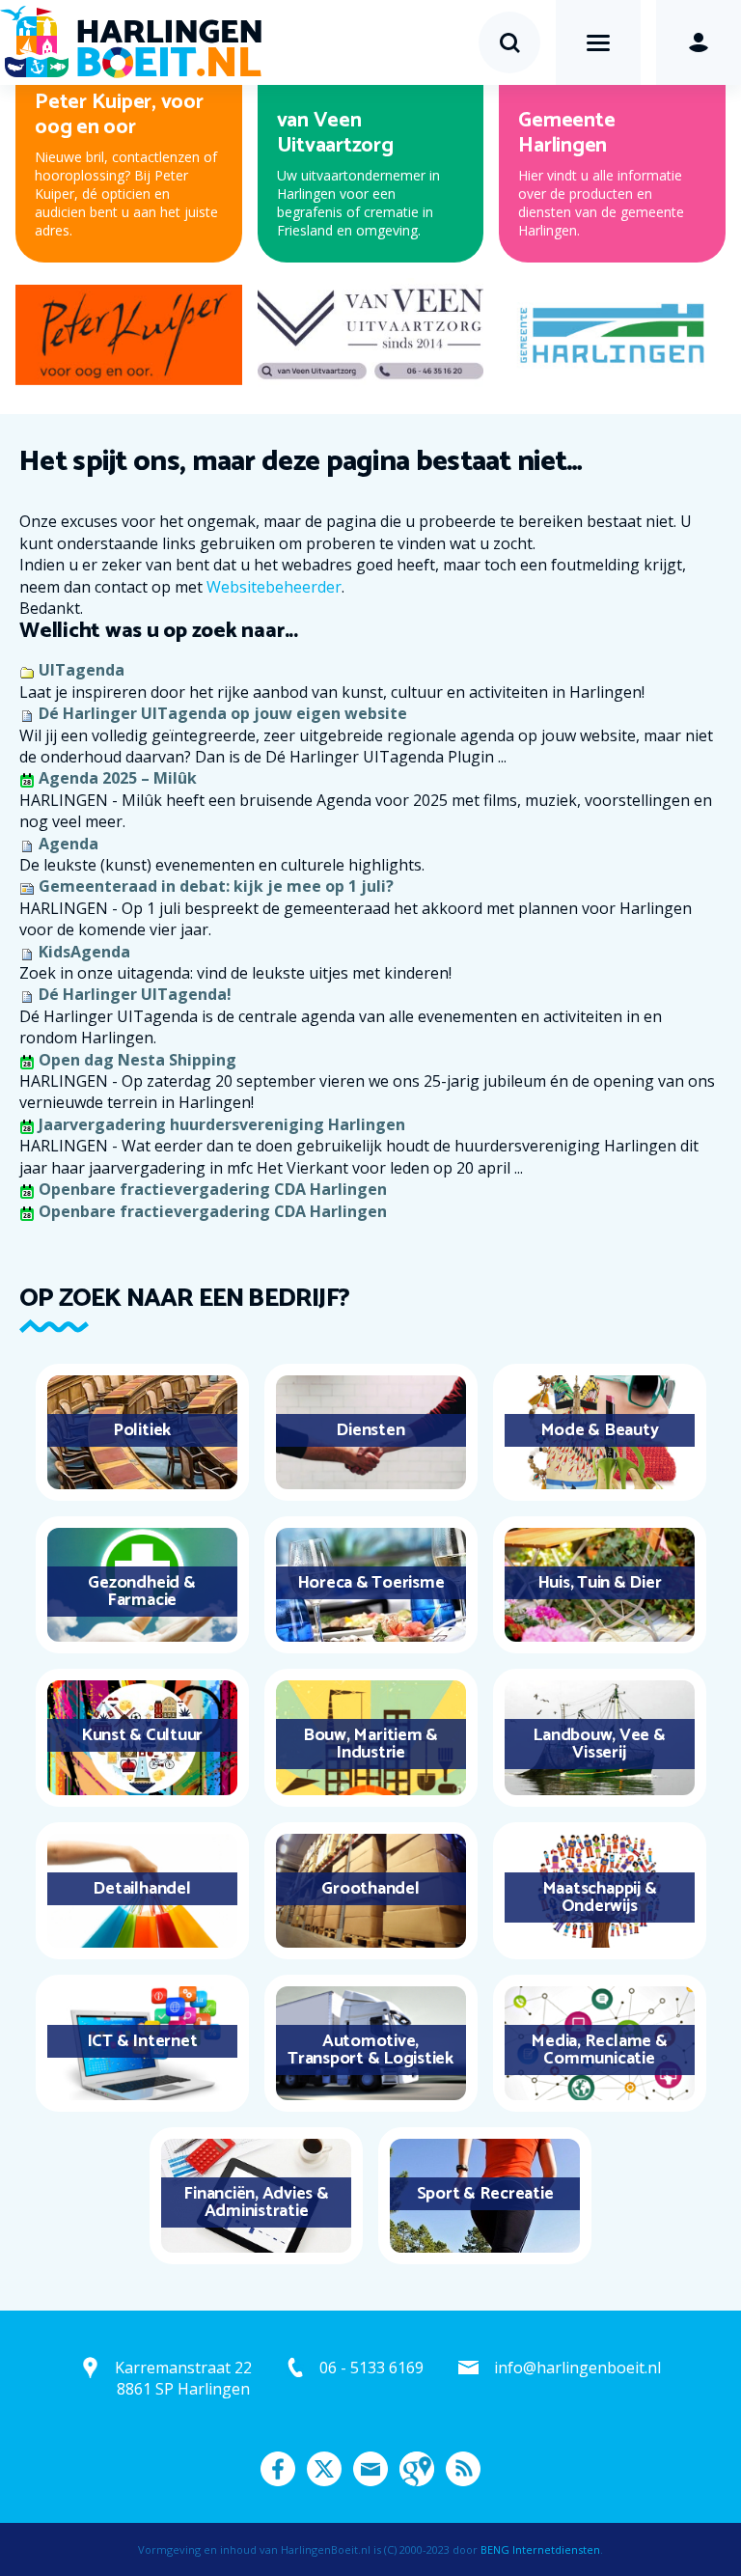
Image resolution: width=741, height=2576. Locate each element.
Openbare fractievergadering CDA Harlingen (213, 1189)
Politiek (142, 1430)
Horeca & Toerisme (371, 1583)
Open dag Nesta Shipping (137, 1060)
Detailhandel (141, 1889)
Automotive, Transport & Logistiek (370, 2050)
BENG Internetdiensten (540, 2549)
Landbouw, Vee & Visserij (599, 1744)
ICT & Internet (142, 2041)
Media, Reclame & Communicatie (599, 2050)
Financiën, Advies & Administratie (256, 2202)
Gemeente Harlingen (566, 133)
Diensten (370, 1430)
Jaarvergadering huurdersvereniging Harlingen (222, 1124)
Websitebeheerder (274, 587)
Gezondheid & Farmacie (141, 1592)
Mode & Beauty (600, 1430)
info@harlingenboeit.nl (577, 2368)
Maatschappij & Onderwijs (600, 1897)
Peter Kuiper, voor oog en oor (119, 115)
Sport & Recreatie (485, 2194)
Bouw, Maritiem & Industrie (370, 1744)
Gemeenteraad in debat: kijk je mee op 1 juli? (216, 886)
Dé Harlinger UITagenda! (135, 994)
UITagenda (82, 670)
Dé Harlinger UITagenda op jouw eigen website (223, 713)
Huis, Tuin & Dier (600, 1583)
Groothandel (370, 1889)
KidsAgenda (84, 952)
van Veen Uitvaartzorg (335, 133)
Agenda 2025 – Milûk (118, 778)
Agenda (69, 844)
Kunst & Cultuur (142, 1735)
